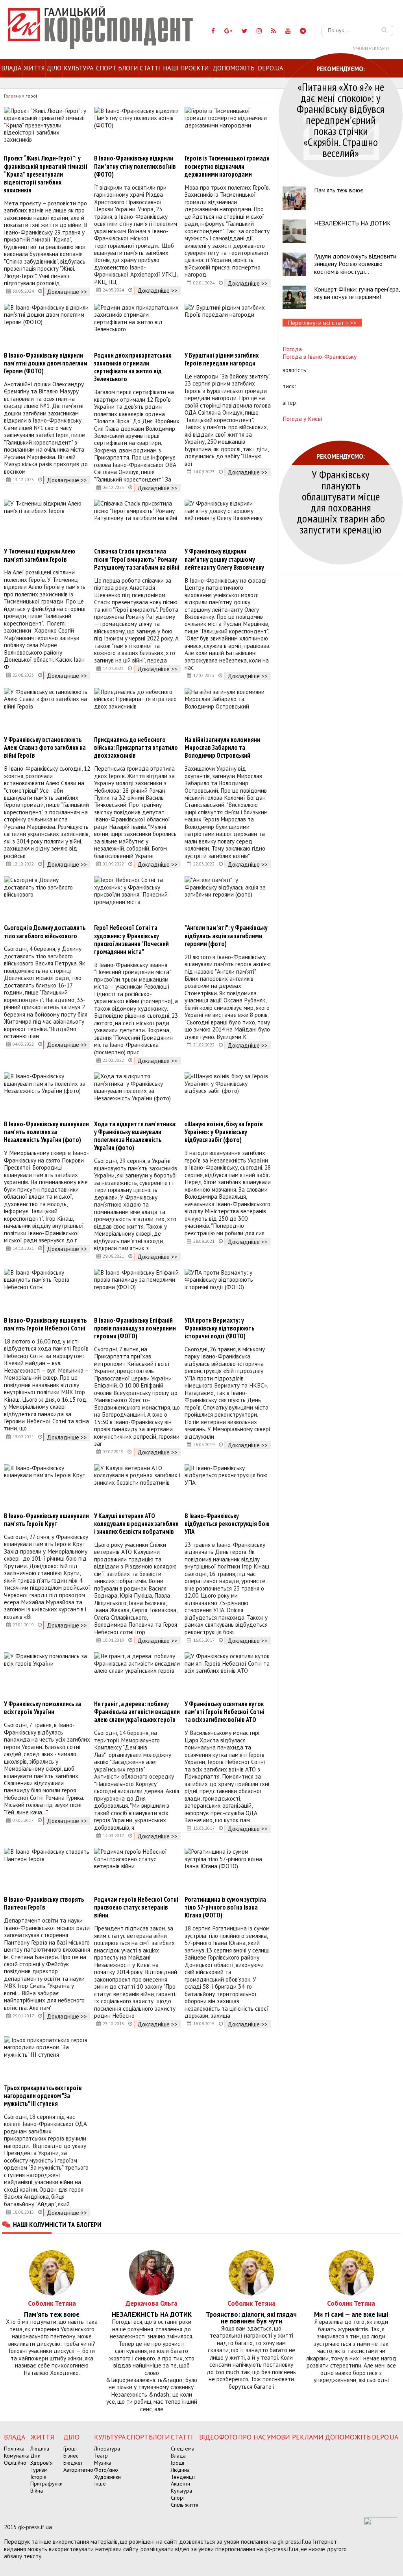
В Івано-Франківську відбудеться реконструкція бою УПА (227, 1524)
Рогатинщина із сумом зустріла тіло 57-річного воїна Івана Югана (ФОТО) (225, 1907)
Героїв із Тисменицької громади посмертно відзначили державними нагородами (227, 166)
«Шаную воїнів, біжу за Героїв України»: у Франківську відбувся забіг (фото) (224, 1132)
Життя (34, 68)
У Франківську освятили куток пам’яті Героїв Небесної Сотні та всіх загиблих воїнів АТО (225, 1712)
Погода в (320, 356)
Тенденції (183, 2477)
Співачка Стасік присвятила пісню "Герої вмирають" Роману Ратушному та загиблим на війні (137, 559)
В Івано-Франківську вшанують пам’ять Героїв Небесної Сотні (45, 1324)
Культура (79, 68)
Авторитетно (78, 2470)
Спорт (106, 68)
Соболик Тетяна (52, 2303)
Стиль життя (185, 2505)
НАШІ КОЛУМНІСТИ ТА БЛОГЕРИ (57, 2224)
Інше (100, 2484)
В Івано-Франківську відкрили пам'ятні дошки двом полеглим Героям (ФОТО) (46, 363)
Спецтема (183, 2449)
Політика (14, 2449)
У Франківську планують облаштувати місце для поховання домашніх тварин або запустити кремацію (341, 502)
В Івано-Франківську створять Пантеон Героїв (44, 1903)
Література (107, 2449)
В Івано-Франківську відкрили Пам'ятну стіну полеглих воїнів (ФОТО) (135, 166)
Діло (54, 68)
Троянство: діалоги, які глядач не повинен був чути (251, 2318)
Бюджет (73, 2463)
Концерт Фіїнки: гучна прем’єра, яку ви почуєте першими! (357, 293)
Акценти (180, 2484)
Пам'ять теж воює (339, 190)
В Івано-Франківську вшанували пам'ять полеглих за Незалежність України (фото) (46, 1132)
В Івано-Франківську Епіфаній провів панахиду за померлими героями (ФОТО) (135, 1328)
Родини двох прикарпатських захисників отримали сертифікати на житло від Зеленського (133, 367)
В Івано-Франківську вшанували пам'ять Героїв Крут (46, 1520)
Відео (209, 2437)
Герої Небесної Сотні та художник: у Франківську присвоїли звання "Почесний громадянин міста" (131, 939)
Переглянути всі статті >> (322, 323)
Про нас (252, 2437)
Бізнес (71, 2456)
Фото (228, 2437)
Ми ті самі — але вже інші (351, 2315)
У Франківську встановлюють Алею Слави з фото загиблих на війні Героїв (45, 747)
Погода (292, 349)
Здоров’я (42, 2463)
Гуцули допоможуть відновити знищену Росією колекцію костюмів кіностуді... (355, 264)
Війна (37, 2491)
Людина (40, 2449)
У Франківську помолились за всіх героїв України (43, 1708)
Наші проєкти (186, 68)
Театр (101, 2456)
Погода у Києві (302, 419)
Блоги (128, 68)
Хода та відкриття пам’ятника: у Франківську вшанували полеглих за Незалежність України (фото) (135, 1136)
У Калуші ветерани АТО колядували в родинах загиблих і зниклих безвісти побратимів (136, 1524)
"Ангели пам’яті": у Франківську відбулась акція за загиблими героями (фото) (226, 936)
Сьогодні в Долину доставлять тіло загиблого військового (45, 932)
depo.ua (271, 68)
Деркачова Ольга (152, 2303)
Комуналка (17, 2456)
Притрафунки (46, 2484)
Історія (38, 2477)
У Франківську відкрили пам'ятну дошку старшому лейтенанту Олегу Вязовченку (224, 559)
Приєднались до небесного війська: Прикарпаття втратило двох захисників (136, 747)
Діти (35, 2456)
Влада (11, 68)
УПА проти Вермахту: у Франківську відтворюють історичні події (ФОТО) (220, 1328)
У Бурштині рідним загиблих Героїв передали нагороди (222, 359)
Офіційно (15, 2463)
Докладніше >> (67, 292)
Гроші (70, 2449)
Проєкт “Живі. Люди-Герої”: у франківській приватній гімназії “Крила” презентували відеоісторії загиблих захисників (46, 174)
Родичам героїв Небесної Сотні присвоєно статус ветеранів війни (136, 1907)
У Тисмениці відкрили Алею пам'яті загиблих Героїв (40, 555)
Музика (103, 2463)
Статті (150, 68)
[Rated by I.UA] (380, 2523)
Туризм (39, 2470)
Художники (107, 2477)
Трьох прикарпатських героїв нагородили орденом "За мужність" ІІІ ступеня (43, 2096)
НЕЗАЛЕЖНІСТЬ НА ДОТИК (352, 223)
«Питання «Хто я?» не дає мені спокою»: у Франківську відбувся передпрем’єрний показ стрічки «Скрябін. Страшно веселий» (341, 120)
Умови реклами (371, 48)
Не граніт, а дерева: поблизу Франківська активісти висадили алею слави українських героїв (137, 1712)
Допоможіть (234, 68)
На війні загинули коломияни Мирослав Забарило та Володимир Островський (222, 747)
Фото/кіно (106, 2470)
